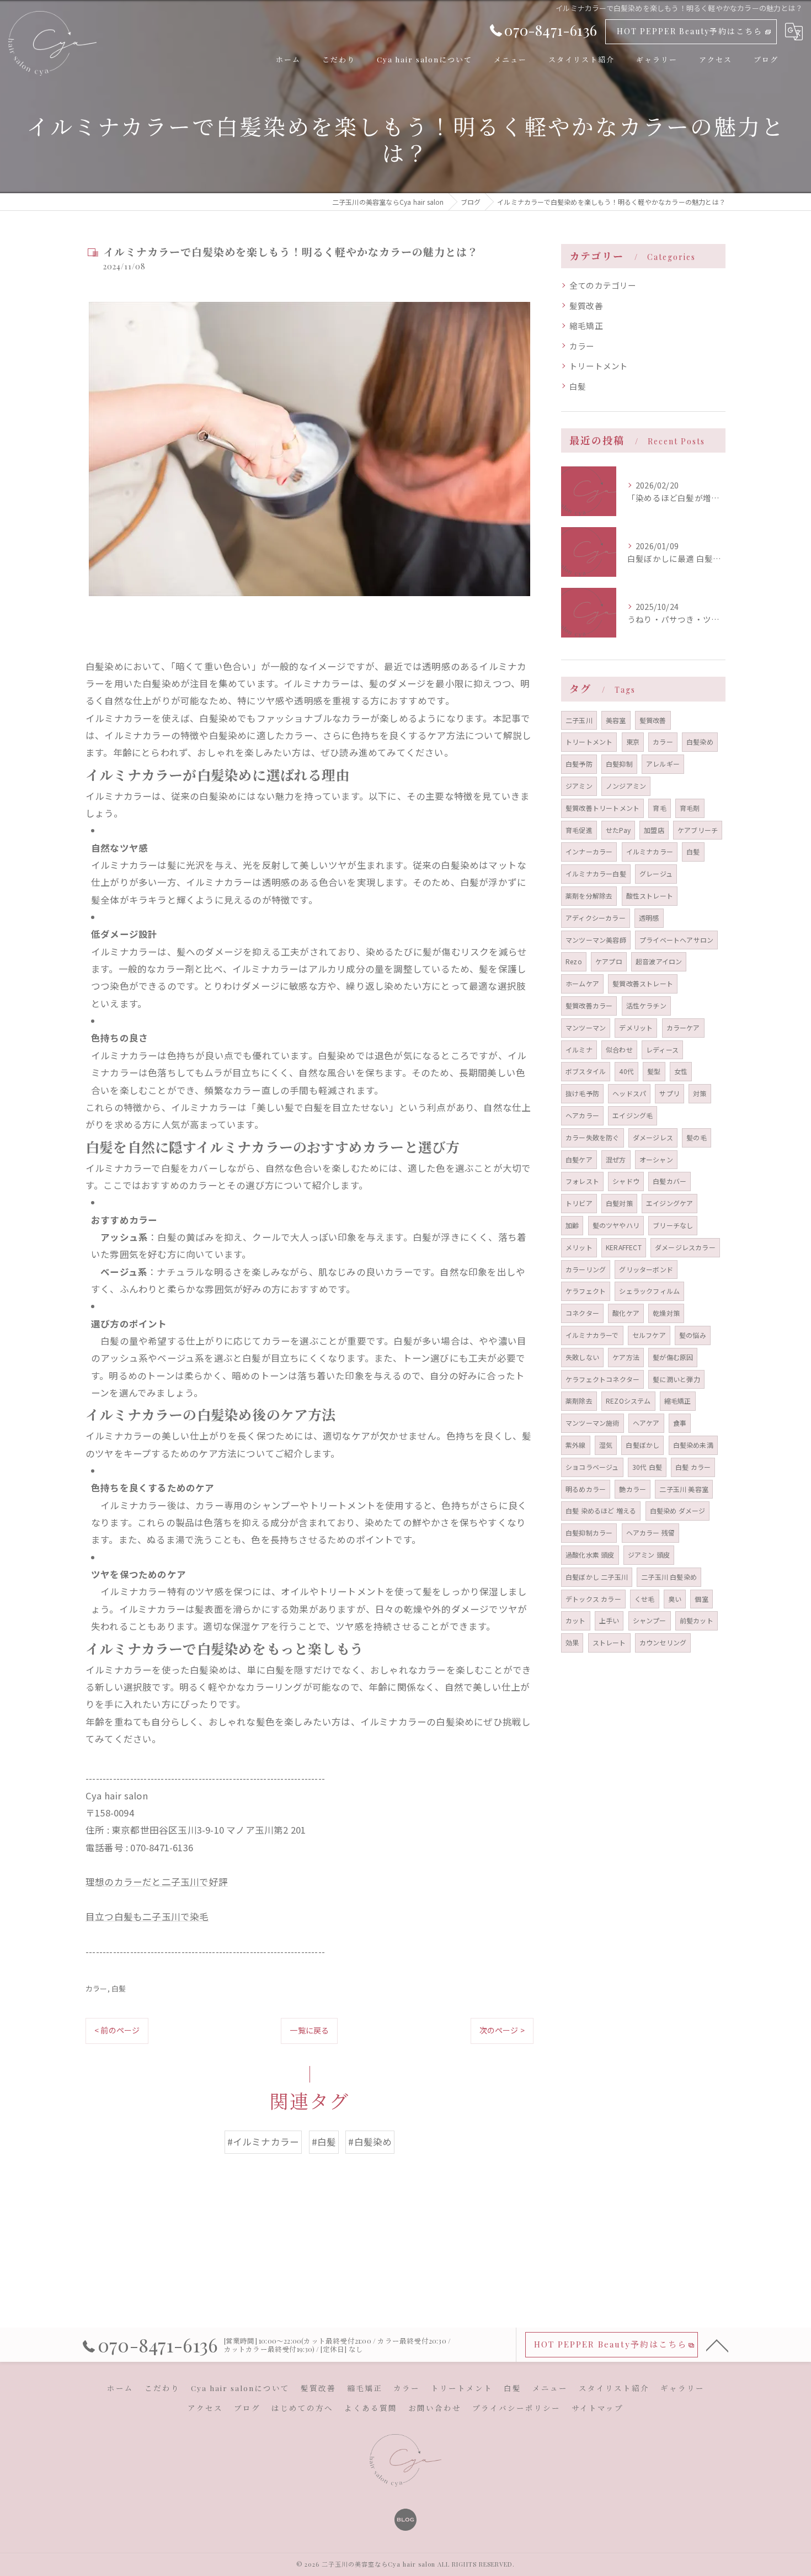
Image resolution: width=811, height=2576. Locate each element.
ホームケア (582, 983)
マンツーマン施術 (593, 1423)
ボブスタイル (586, 1071)
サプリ (669, 1093)
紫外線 (576, 1445)
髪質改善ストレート (643, 983)
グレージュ (656, 873)
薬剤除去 (579, 1401)
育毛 (659, 808)
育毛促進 (579, 830)
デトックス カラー (593, 1599)
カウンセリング (663, 1642)
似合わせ (619, 1050)
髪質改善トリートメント (602, 808)
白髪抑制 (619, 764)
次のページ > (502, 2030)
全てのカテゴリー (603, 285)
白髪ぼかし (642, 1445)
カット (576, 1620)
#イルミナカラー (263, 2142)
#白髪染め (370, 2142)
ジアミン (579, 786)
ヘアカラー (582, 1115)
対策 (700, 1093)
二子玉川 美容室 (684, 1489)
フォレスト (582, 1181)
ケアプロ (609, 961)
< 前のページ (117, 2030)
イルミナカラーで (592, 1335)
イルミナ (579, 1050)
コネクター (582, 1313)
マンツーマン (586, 1027)
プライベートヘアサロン (676, 940)
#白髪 (324, 2142)
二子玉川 (579, 720)
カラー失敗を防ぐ (593, 1137)
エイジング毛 (633, 1115)
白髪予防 (579, 764)
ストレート (609, 1642)
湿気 (606, 1445)
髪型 (654, 1071)
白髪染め (700, 742)
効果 (572, 1642)
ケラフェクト (586, 1291)
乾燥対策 (666, 1313)
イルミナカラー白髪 (596, 873)
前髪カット (697, 1620)
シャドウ (626, 1181)
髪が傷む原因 (673, 1357)
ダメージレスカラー (685, 1247)
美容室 (616, 720)
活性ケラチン (646, 1005)
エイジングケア (669, 1203)
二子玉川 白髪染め (669, 1577)
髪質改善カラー (589, 1005)
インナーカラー (589, 851)
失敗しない (582, 1357)
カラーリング (586, 1269)
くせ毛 (645, 1599)
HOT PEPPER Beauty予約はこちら (690, 31)
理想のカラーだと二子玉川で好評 (157, 1882)
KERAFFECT (624, 1247)
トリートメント (599, 366)
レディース (662, 1050)
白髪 (119, 1988)
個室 (701, 1599)
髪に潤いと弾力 (676, 1379)
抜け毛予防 (582, 1093)
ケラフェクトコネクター (602, 1379)
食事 (680, 1423)
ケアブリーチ (698, 830)
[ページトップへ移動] (717, 2345)
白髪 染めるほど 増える (601, 1510)
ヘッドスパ (629, 1093)
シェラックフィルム (649, 1291)
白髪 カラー (693, 1467)
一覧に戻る (309, 2030)
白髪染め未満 (693, 1445)
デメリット (636, 1027)
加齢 (572, 1225)
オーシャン (656, 1159)
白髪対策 (619, 1203)
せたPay (618, 830)
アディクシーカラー (596, 918)
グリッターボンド (646, 1269)
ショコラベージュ (592, 1467)
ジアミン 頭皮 (649, 1555)
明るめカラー (586, 1489)
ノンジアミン (626, 786)
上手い (609, 1620)
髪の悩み (693, 1335)
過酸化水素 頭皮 (590, 1555)
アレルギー (663, 764)
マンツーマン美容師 (596, 940)
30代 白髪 (647, 1467)
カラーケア (683, 1027)
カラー (97, 1988)
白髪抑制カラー (589, 1533)
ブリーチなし (673, 1225)
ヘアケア (646, 1423)
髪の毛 (697, 1137)
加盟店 (654, 830)
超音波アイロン (659, 961)
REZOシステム (628, 1401)
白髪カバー (669, 1181)
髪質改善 (586, 306)
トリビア (579, 1203)
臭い (675, 1599)
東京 (633, 742)
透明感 (649, 918)
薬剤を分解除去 (589, 896)
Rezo (574, 961)
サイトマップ (597, 2408)
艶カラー (633, 1489)
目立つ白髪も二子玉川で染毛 (147, 1916)
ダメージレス (653, 1137)
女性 (681, 1071)
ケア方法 (626, 1357)
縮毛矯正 (586, 325)
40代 (626, 1071)
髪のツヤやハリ (616, 1225)
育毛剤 (690, 808)
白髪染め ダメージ (678, 1510)
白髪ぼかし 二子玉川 (597, 1577)
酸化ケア (626, 1313)
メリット (579, 1247)
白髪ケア (579, 1159)
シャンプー (650, 1620)
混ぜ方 (616, 1159)
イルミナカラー (650, 851)
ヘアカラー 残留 (651, 1533)
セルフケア (649, 1335)
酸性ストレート (650, 896)
